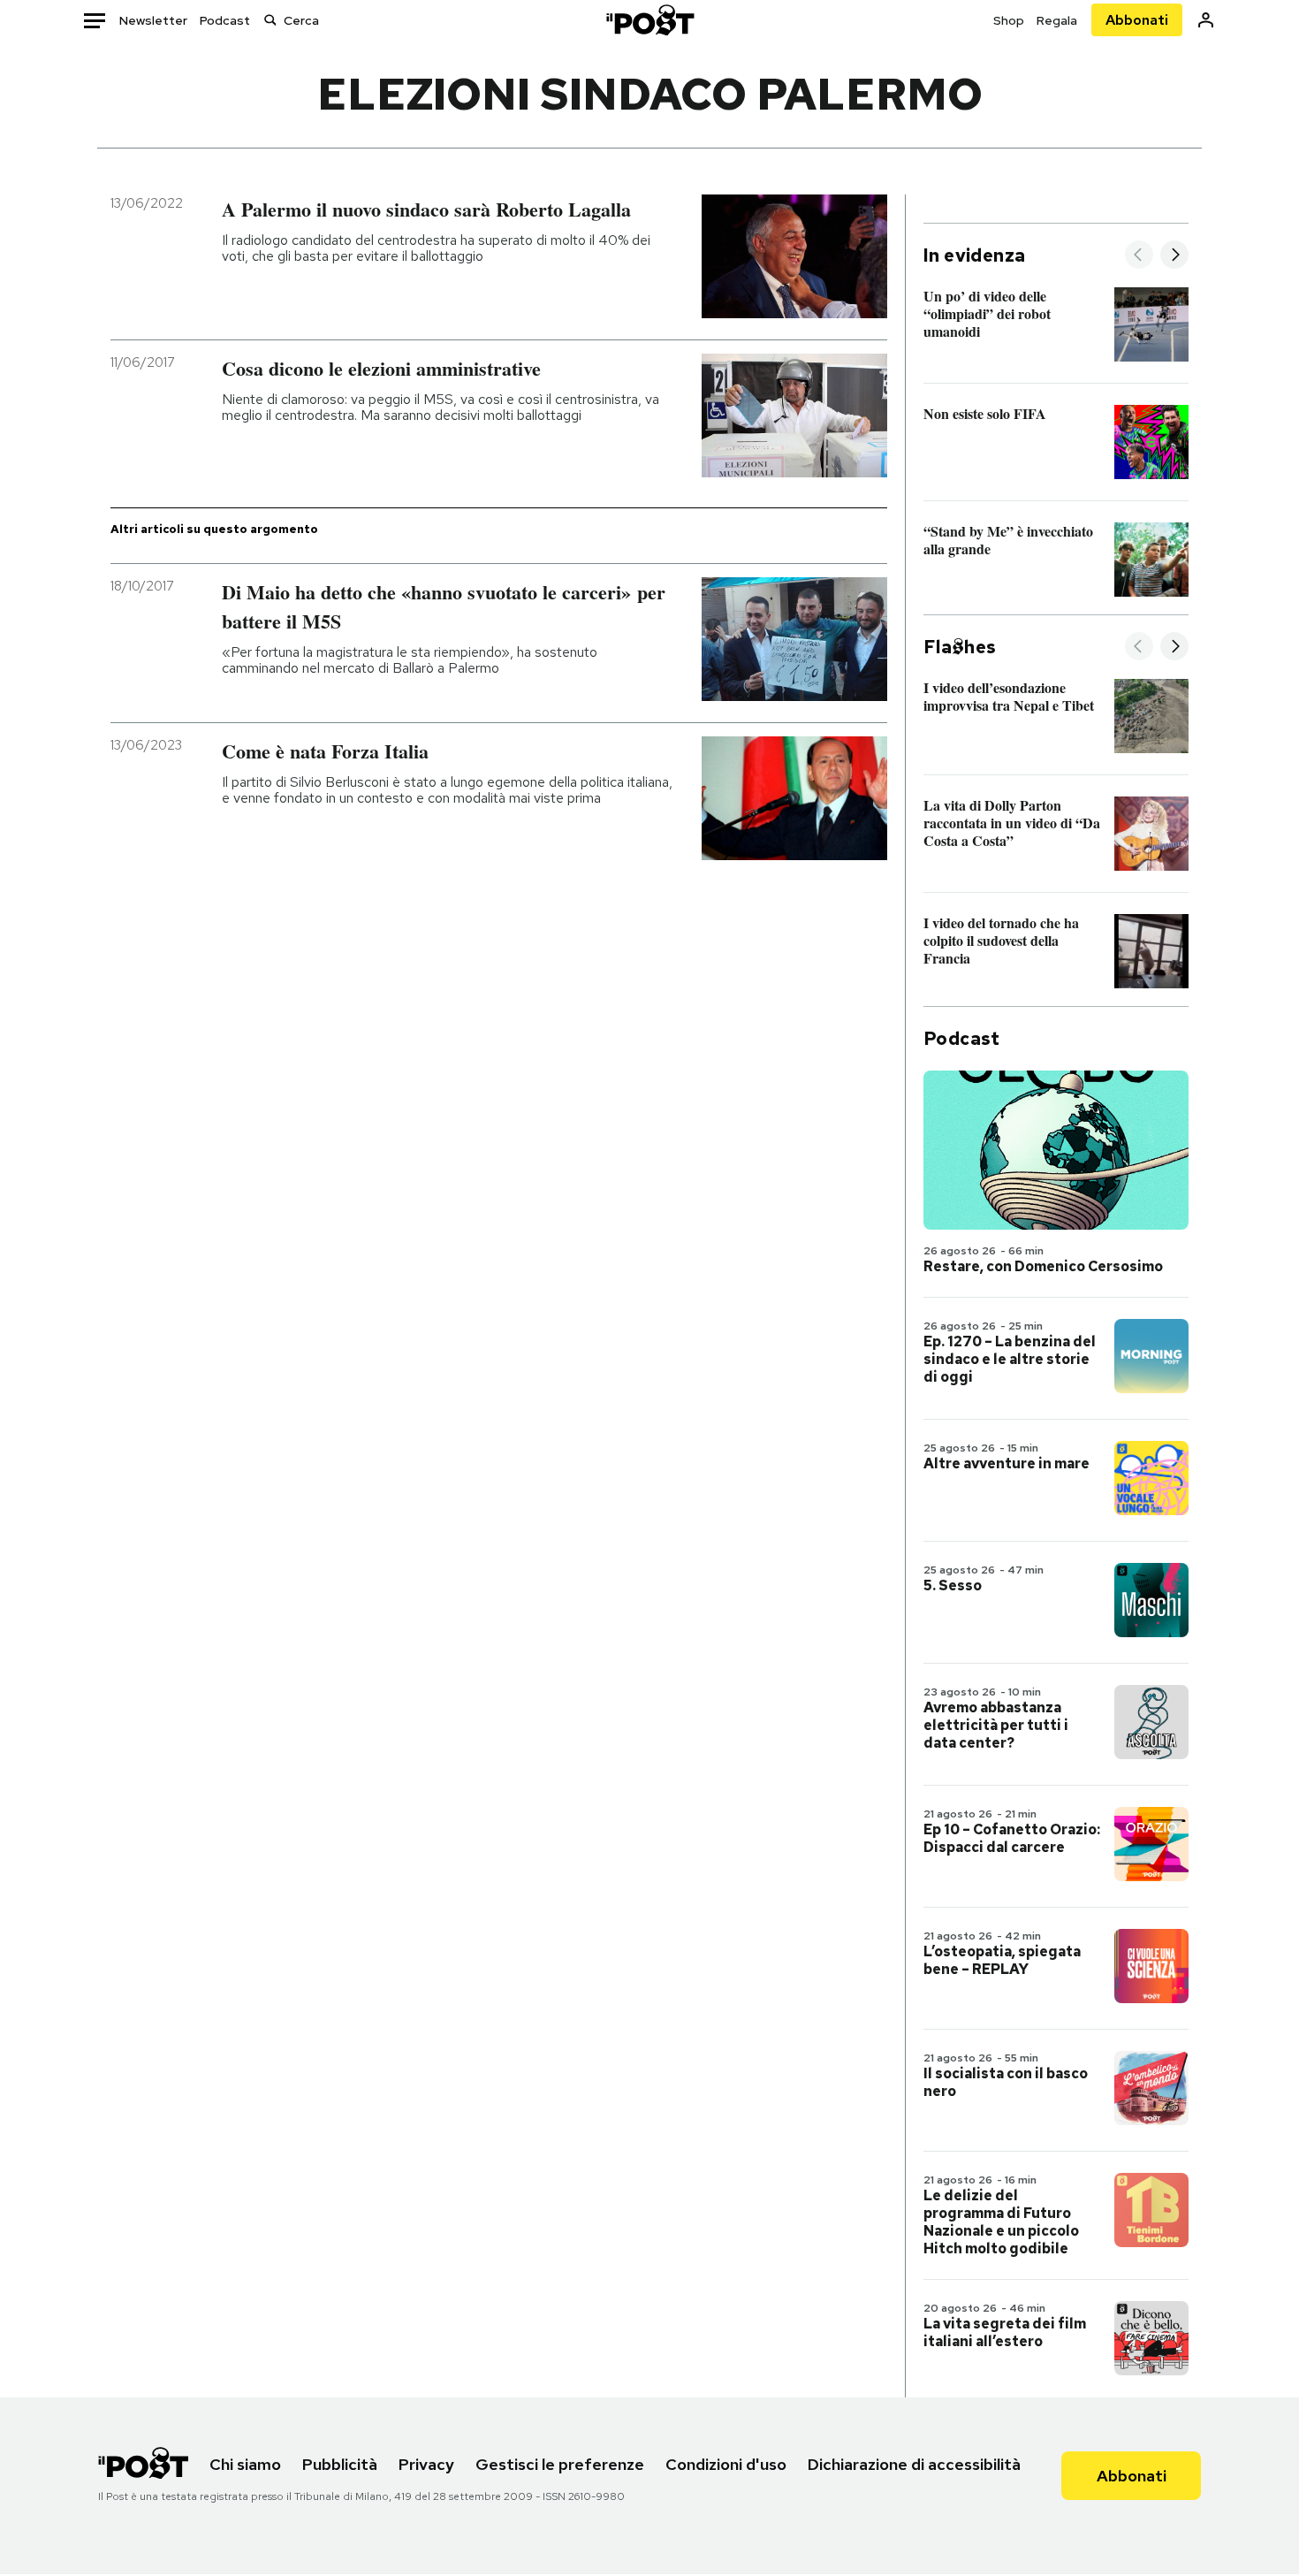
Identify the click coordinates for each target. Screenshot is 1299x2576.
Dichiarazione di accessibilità (914, 2464)
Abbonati (1137, 20)
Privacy (426, 2464)
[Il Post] (649, 20)
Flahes (960, 647)
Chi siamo (245, 2464)
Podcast (225, 20)
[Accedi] (1206, 20)
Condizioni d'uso (726, 2464)
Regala (1057, 20)
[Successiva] (1174, 256)
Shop (1009, 20)
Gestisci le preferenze (560, 2464)
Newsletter (153, 20)
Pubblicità (340, 2464)
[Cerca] (270, 20)
